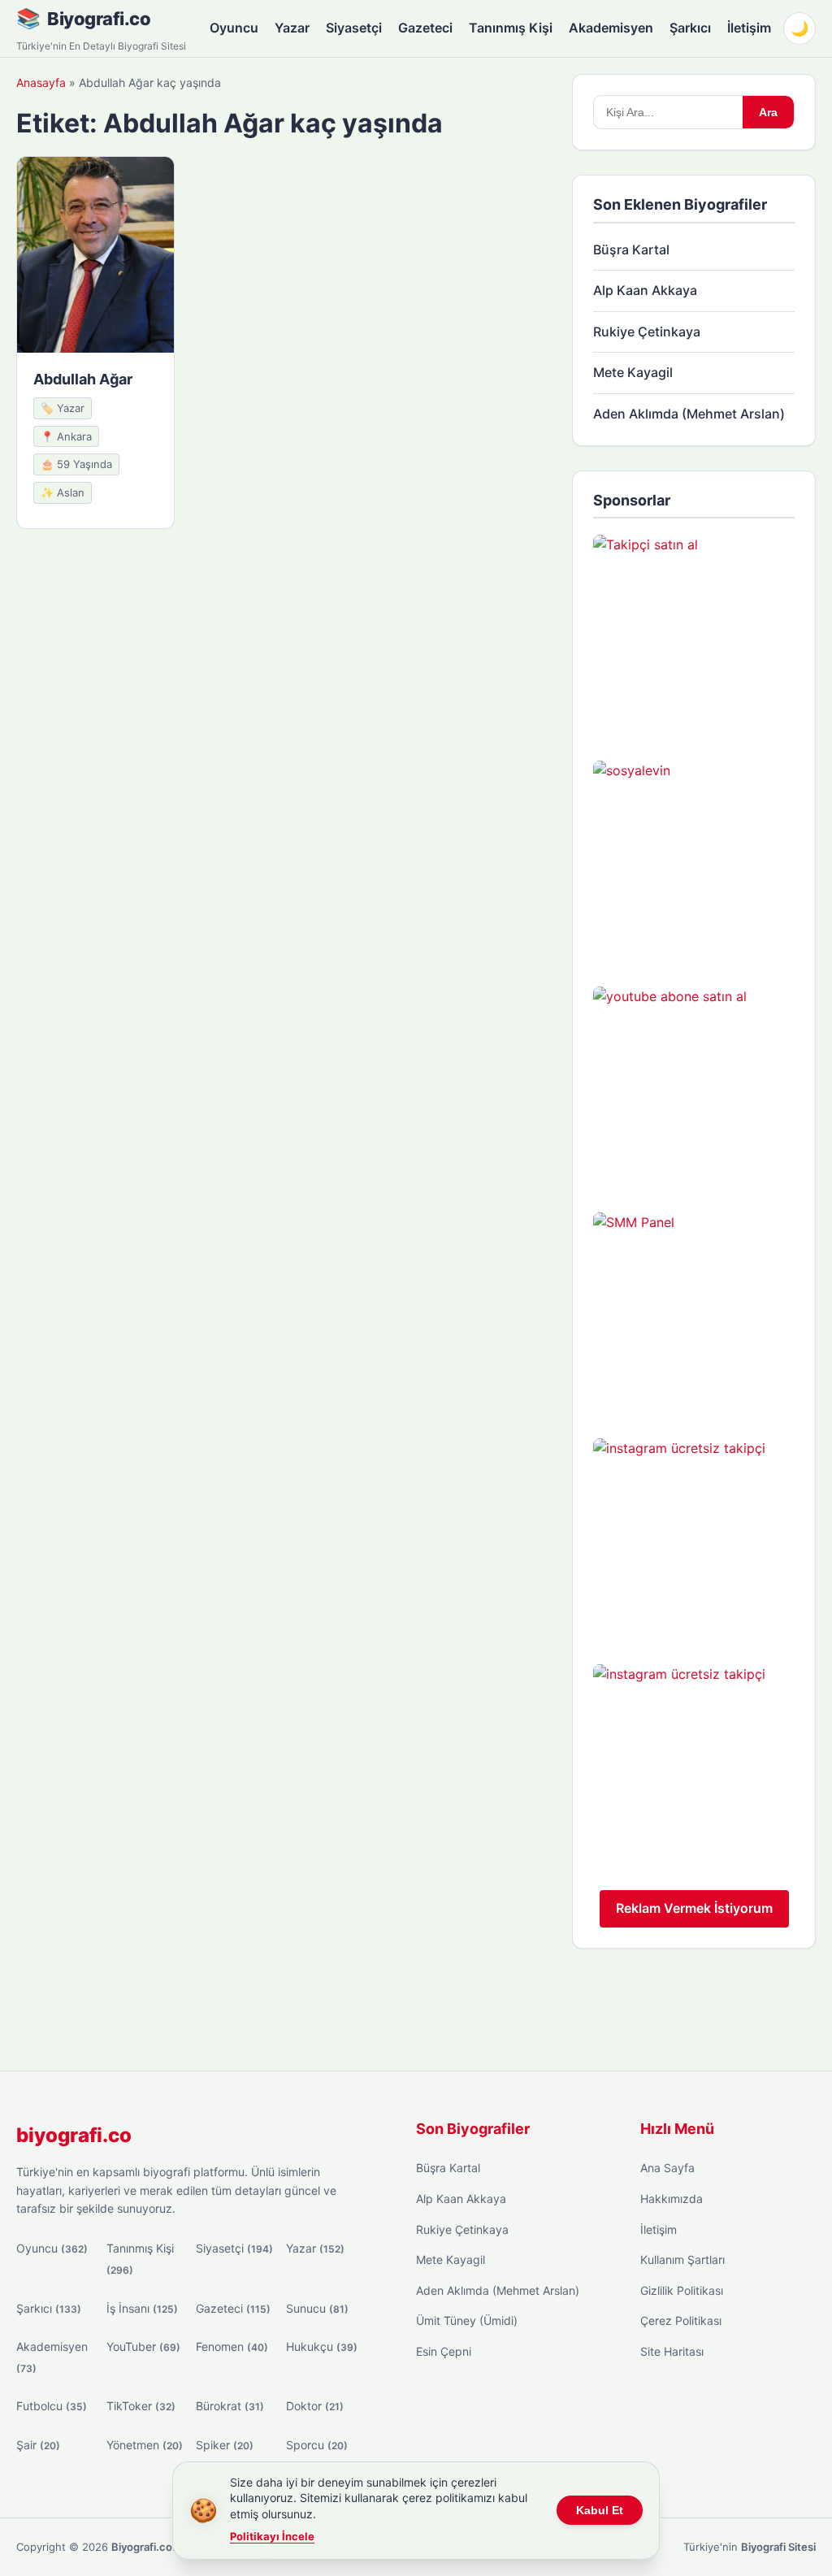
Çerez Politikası (681, 2320)
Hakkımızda (672, 2199)
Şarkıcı (690, 28)
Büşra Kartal (631, 249)
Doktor (315, 2406)
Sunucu (317, 2308)
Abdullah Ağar (83, 379)
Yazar (292, 28)
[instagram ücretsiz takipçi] (694, 1539)
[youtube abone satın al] (694, 1087)
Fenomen (232, 2346)
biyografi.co (74, 2135)
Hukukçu (322, 2346)
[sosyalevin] (694, 861)
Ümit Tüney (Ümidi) (467, 2320)
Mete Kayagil (633, 372)
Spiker (225, 2445)
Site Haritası (672, 2351)
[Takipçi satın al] (694, 635)
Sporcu (317, 2445)
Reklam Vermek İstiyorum (694, 1908)
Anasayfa (41, 82)
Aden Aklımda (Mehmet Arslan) (689, 414)
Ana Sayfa (667, 2168)
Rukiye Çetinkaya (647, 332)
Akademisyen (611, 28)
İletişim (749, 28)
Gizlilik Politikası (682, 2290)
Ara (768, 112)
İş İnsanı (142, 2308)
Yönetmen (145, 2445)
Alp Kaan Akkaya (645, 290)
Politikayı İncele (272, 2536)
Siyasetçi (354, 28)
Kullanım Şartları (682, 2259)
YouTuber (143, 2346)
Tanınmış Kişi (511, 28)
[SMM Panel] (694, 1313)
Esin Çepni (444, 2351)
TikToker (141, 2406)
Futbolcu (52, 2406)
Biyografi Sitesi (778, 2547)
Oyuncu (234, 28)
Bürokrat (230, 2406)
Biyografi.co (99, 19)
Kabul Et (600, 2510)
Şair (38, 2445)
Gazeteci (425, 28)
